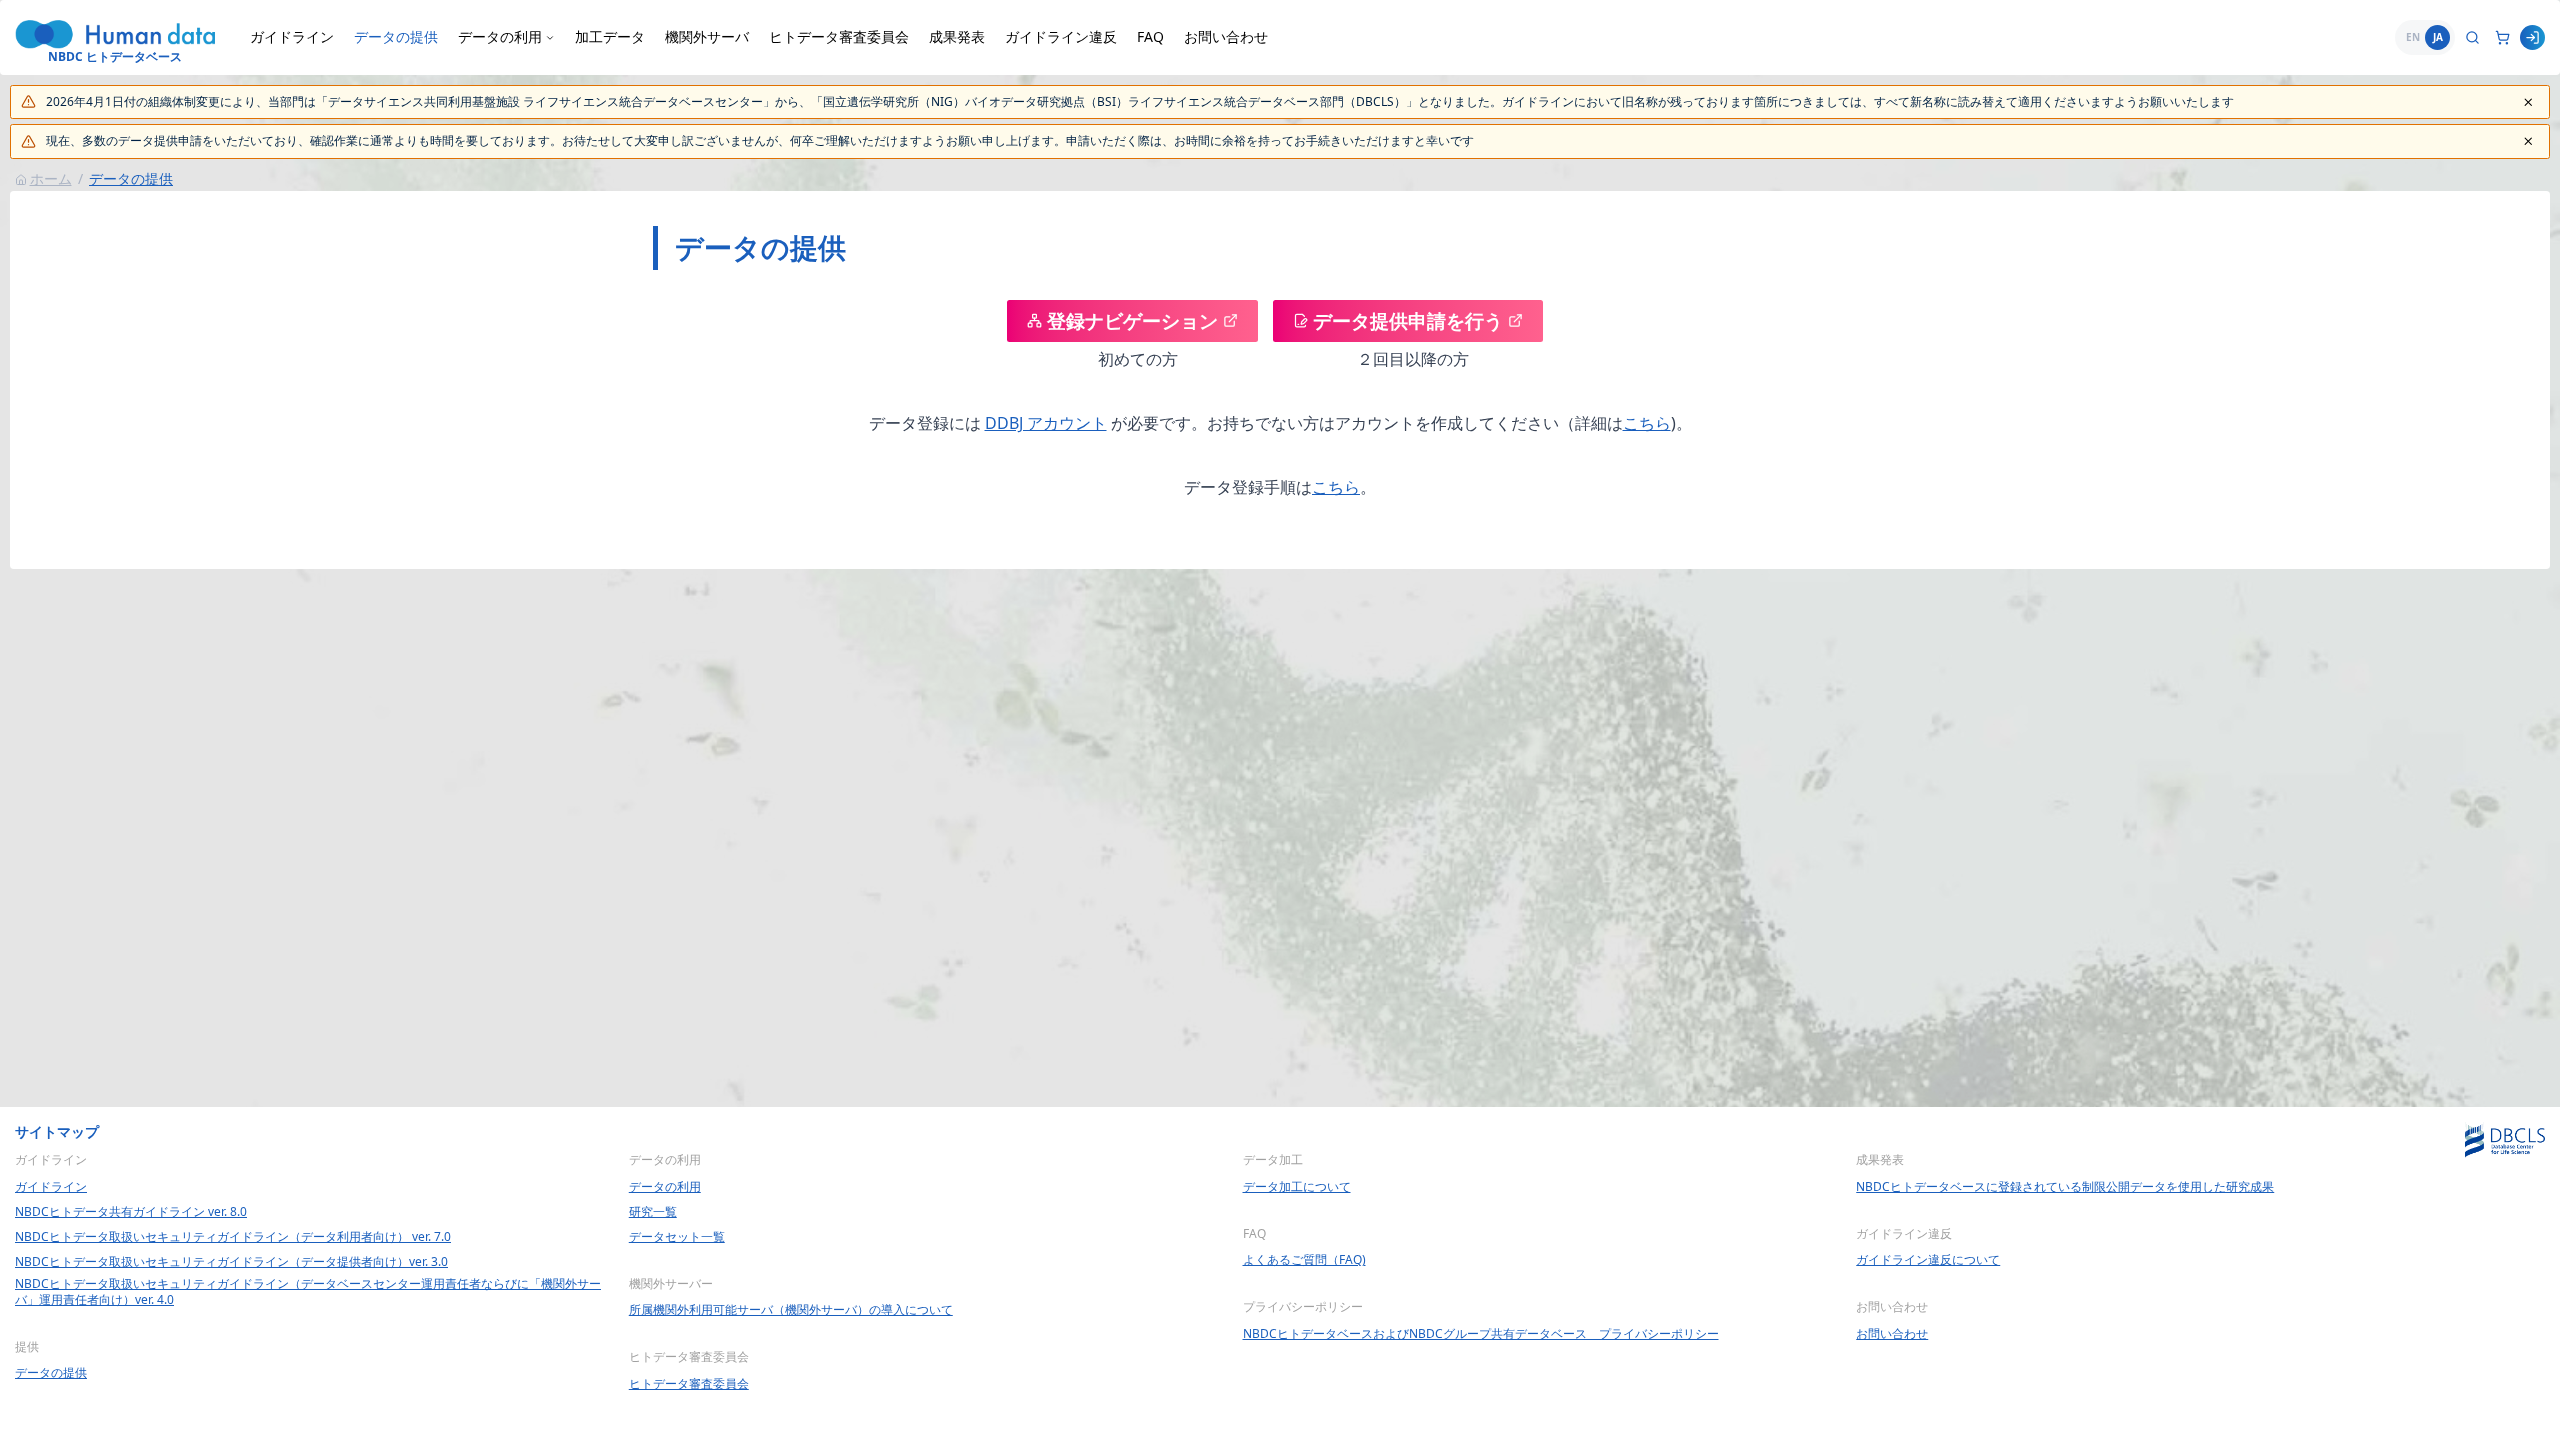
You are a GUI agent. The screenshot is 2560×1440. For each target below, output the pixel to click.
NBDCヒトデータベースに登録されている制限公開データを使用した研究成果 (2065, 1187)
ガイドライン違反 (1061, 36)
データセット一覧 (677, 1237)
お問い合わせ (1226, 36)
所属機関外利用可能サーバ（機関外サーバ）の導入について (791, 1310)
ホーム (51, 178)
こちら (1647, 423)
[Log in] (2532, 37)
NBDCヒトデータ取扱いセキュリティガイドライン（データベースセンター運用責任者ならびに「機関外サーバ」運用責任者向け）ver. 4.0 (308, 1292)
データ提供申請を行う (1408, 320)
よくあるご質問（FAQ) (1304, 1260)
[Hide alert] (2528, 102)
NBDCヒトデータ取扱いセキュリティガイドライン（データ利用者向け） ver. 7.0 (233, 1237)
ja (2438, 37)
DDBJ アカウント (1046, 423)
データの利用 (665, 1187)
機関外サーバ (707, 36)
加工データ (610, 36)
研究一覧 (653, 1212)
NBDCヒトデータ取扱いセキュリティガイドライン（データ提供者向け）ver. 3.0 (231, 1262)
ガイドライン (292, 36)
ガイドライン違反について (1928, 1260)
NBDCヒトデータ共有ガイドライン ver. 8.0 (131, 1212)
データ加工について (1297, 1187)
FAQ (1150, 36)
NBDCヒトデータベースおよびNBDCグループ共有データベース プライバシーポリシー (1481, 1334)
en (2413, 37)
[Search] (2472, 37)
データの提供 (396, 36)
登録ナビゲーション (1132, 320)
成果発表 (957, 36)
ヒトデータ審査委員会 (839, 36)
